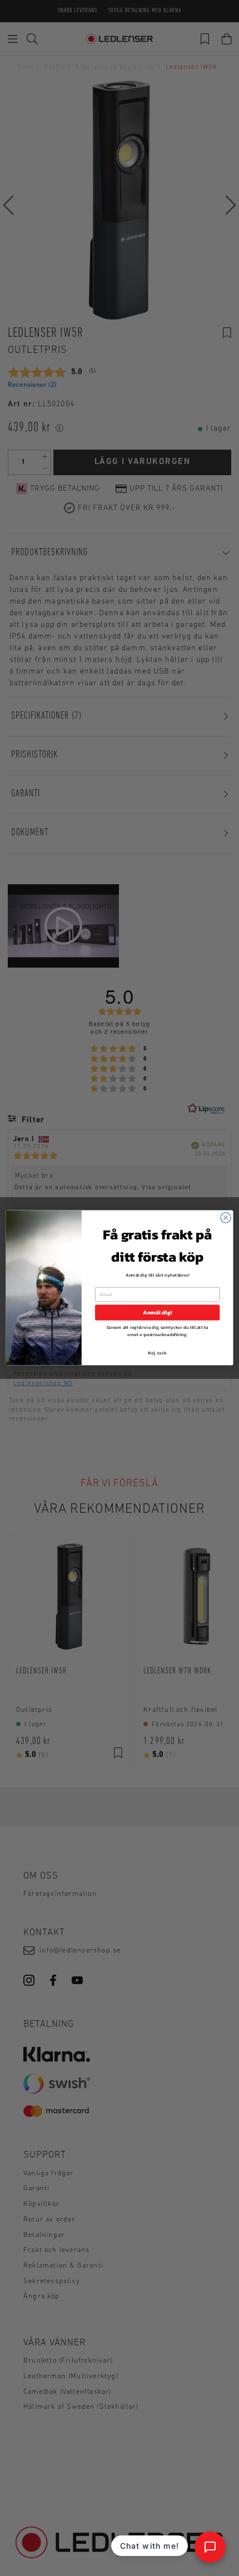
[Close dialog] (226, 1218)
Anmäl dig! (157, 1313)
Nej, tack (158, 1353)
